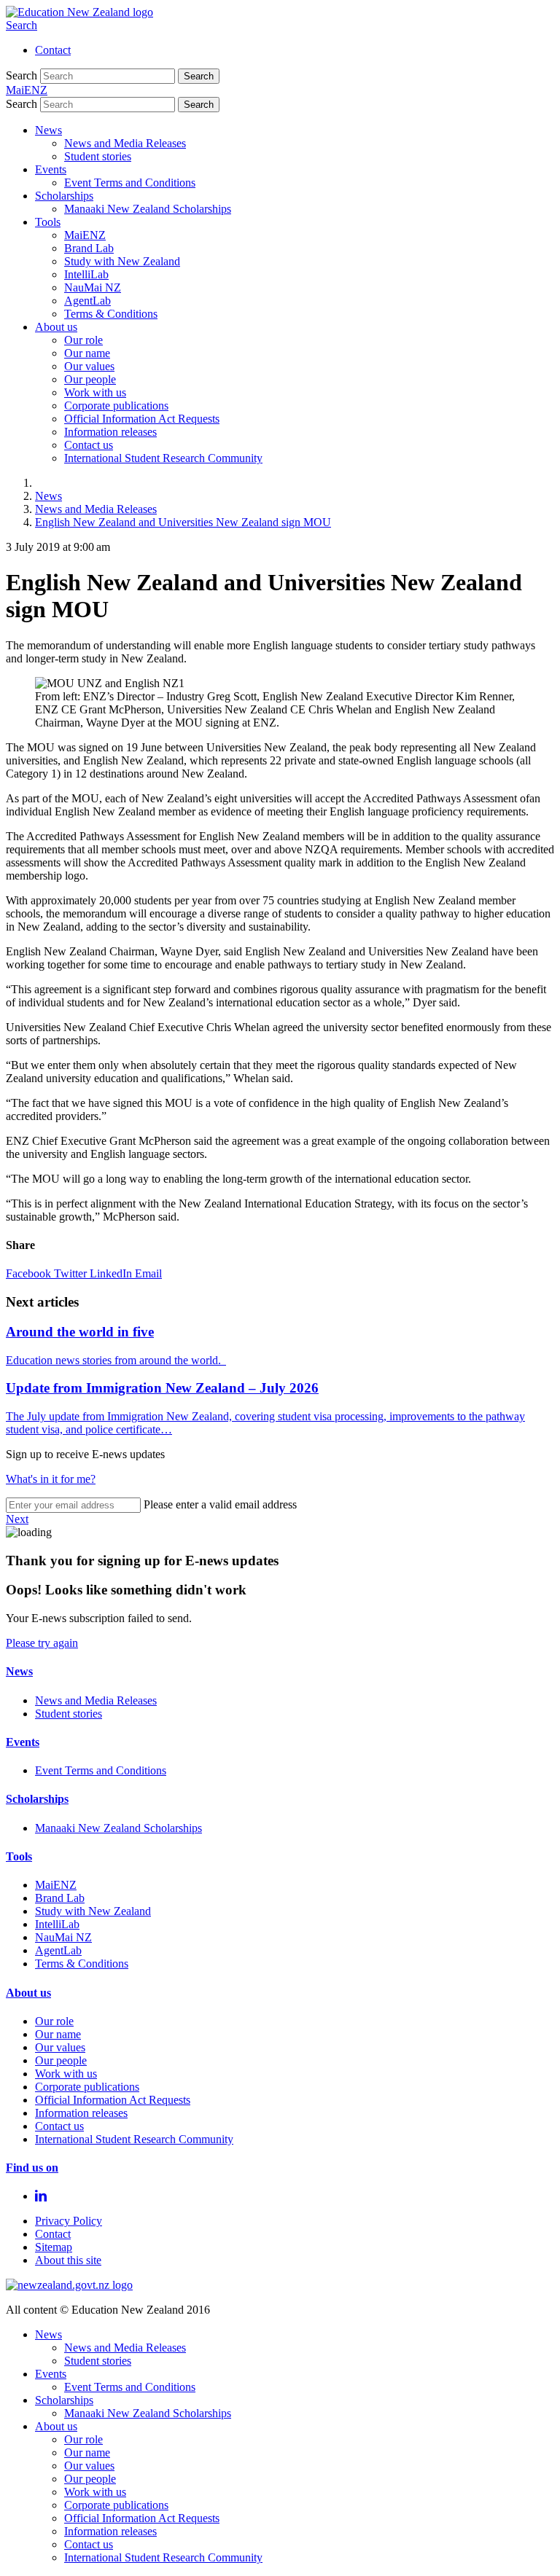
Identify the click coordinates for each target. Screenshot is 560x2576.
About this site (68, 2260)
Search (22, 25)
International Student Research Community (163, 458)
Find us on (32, 2168)
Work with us (95, 392)
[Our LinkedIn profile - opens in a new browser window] (41, 2196)
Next (17, 1519)
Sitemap (54, 2247)
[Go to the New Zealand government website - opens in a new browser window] (69, 2285)
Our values (89, 366)
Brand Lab (89, 248)
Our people (90, 379)
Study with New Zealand (122, 261)
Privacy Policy (69, 2221)
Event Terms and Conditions (130, 183)
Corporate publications (116, 406)
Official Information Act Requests (142, 419)
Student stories (98, 156)
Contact (53, 50)
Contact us (89, 445)
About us (56, 327)
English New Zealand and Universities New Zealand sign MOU (183, 522)
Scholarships (64, 196)
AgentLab (87, 301)
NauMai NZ (93, 287)
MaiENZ (85, 235)
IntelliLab (86, 274)
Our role (83, 340)
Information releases (110, 432)
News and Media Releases (125, 143)
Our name (87, 353)
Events (51, 169)
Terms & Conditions (111, 314)
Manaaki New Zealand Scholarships (148, 209)
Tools (48, 222)
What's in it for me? (51, 1479)
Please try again (42, 1643)
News (48, 130)
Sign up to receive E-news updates (85, 1454)
